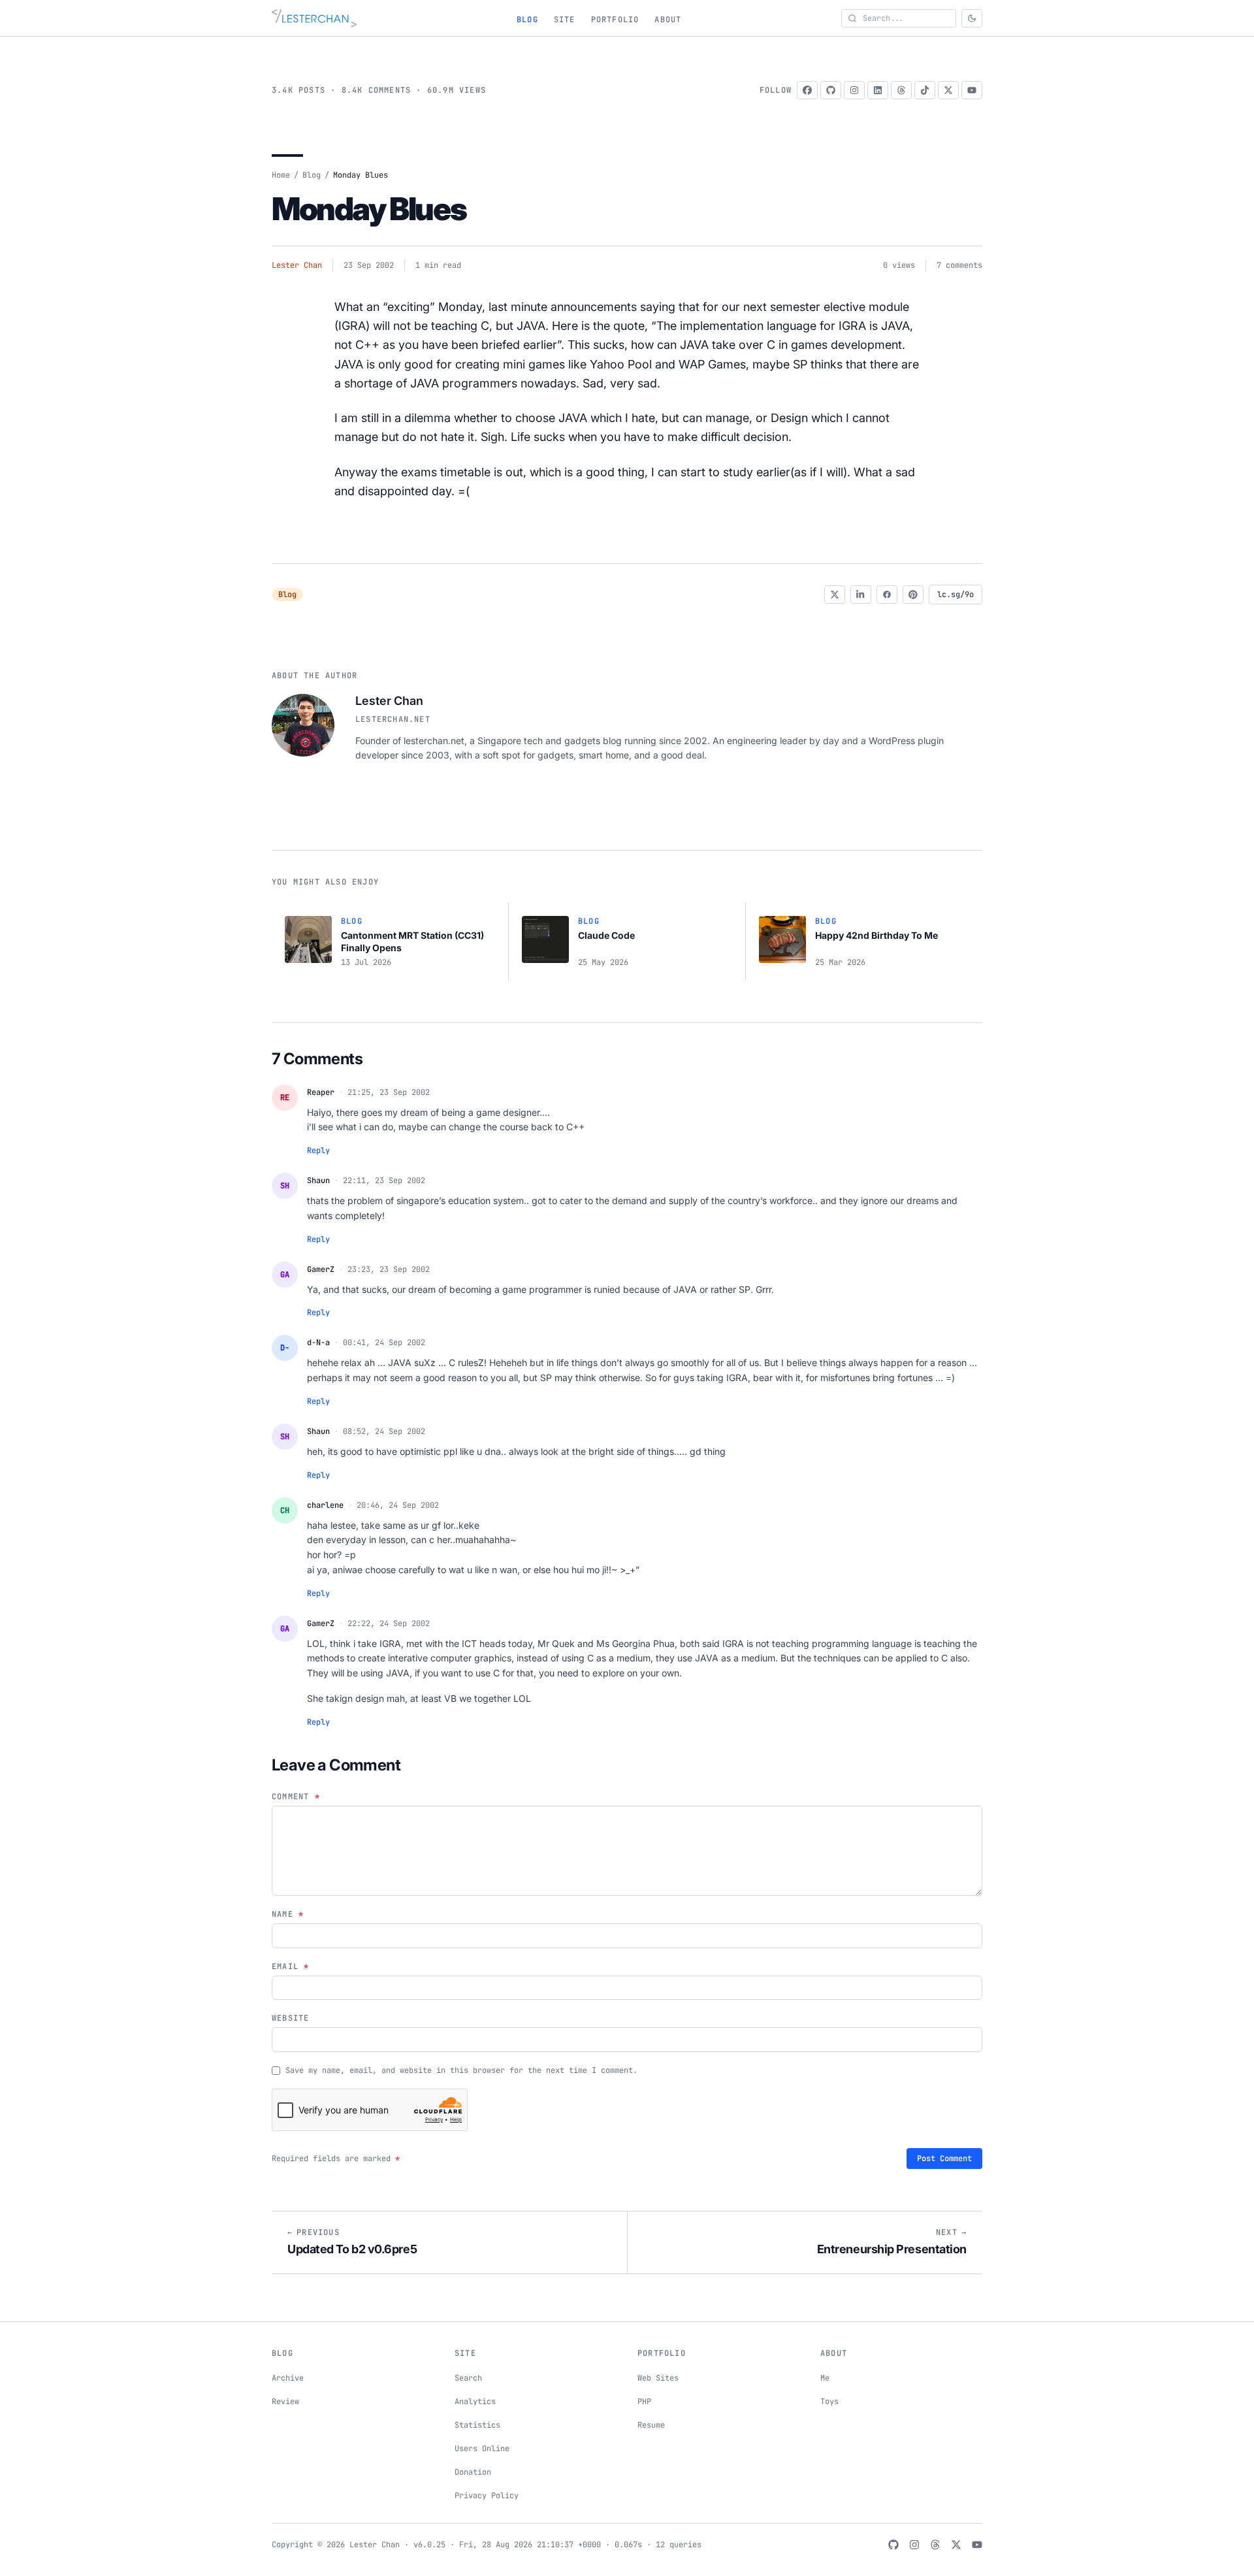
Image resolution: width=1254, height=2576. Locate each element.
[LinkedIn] (878, 90)
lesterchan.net (393, 719)
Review (285, 2402)
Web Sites (658, 2378)
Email (290, 1966)
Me (825, 2378)
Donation (473, 2472)
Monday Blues (369, 209)
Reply (318, 1150)
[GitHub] (831, 90)
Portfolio (615, 20)
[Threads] (901, 90)
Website (290, 2018)
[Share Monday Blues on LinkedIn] (861, 595)
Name (288, 1914)
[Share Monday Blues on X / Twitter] (835, 595)
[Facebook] (807, 90)
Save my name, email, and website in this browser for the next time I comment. (461, 2070)
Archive (288, 2378)
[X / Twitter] (948, 90)
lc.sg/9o (956, 595)
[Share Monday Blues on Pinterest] (913, 595)
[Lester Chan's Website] (314, 18)
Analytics (475, 2402)
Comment (296, 1797)
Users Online (482, 2449)
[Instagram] (854, 90)
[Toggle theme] (972, 18)
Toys (829, 2402)
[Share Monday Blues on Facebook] (887, 595)
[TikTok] (925, 90)
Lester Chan (297, 265)
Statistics (477, 2425)
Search (468, 2378)
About (668, 20)
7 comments (959, 265)
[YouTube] (972, 90)
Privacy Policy (487, 2496)
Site (565, 20)
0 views (899, 265)
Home (281, 175)
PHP (644, 2402)
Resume (651, 2425)
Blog (527, 20)
